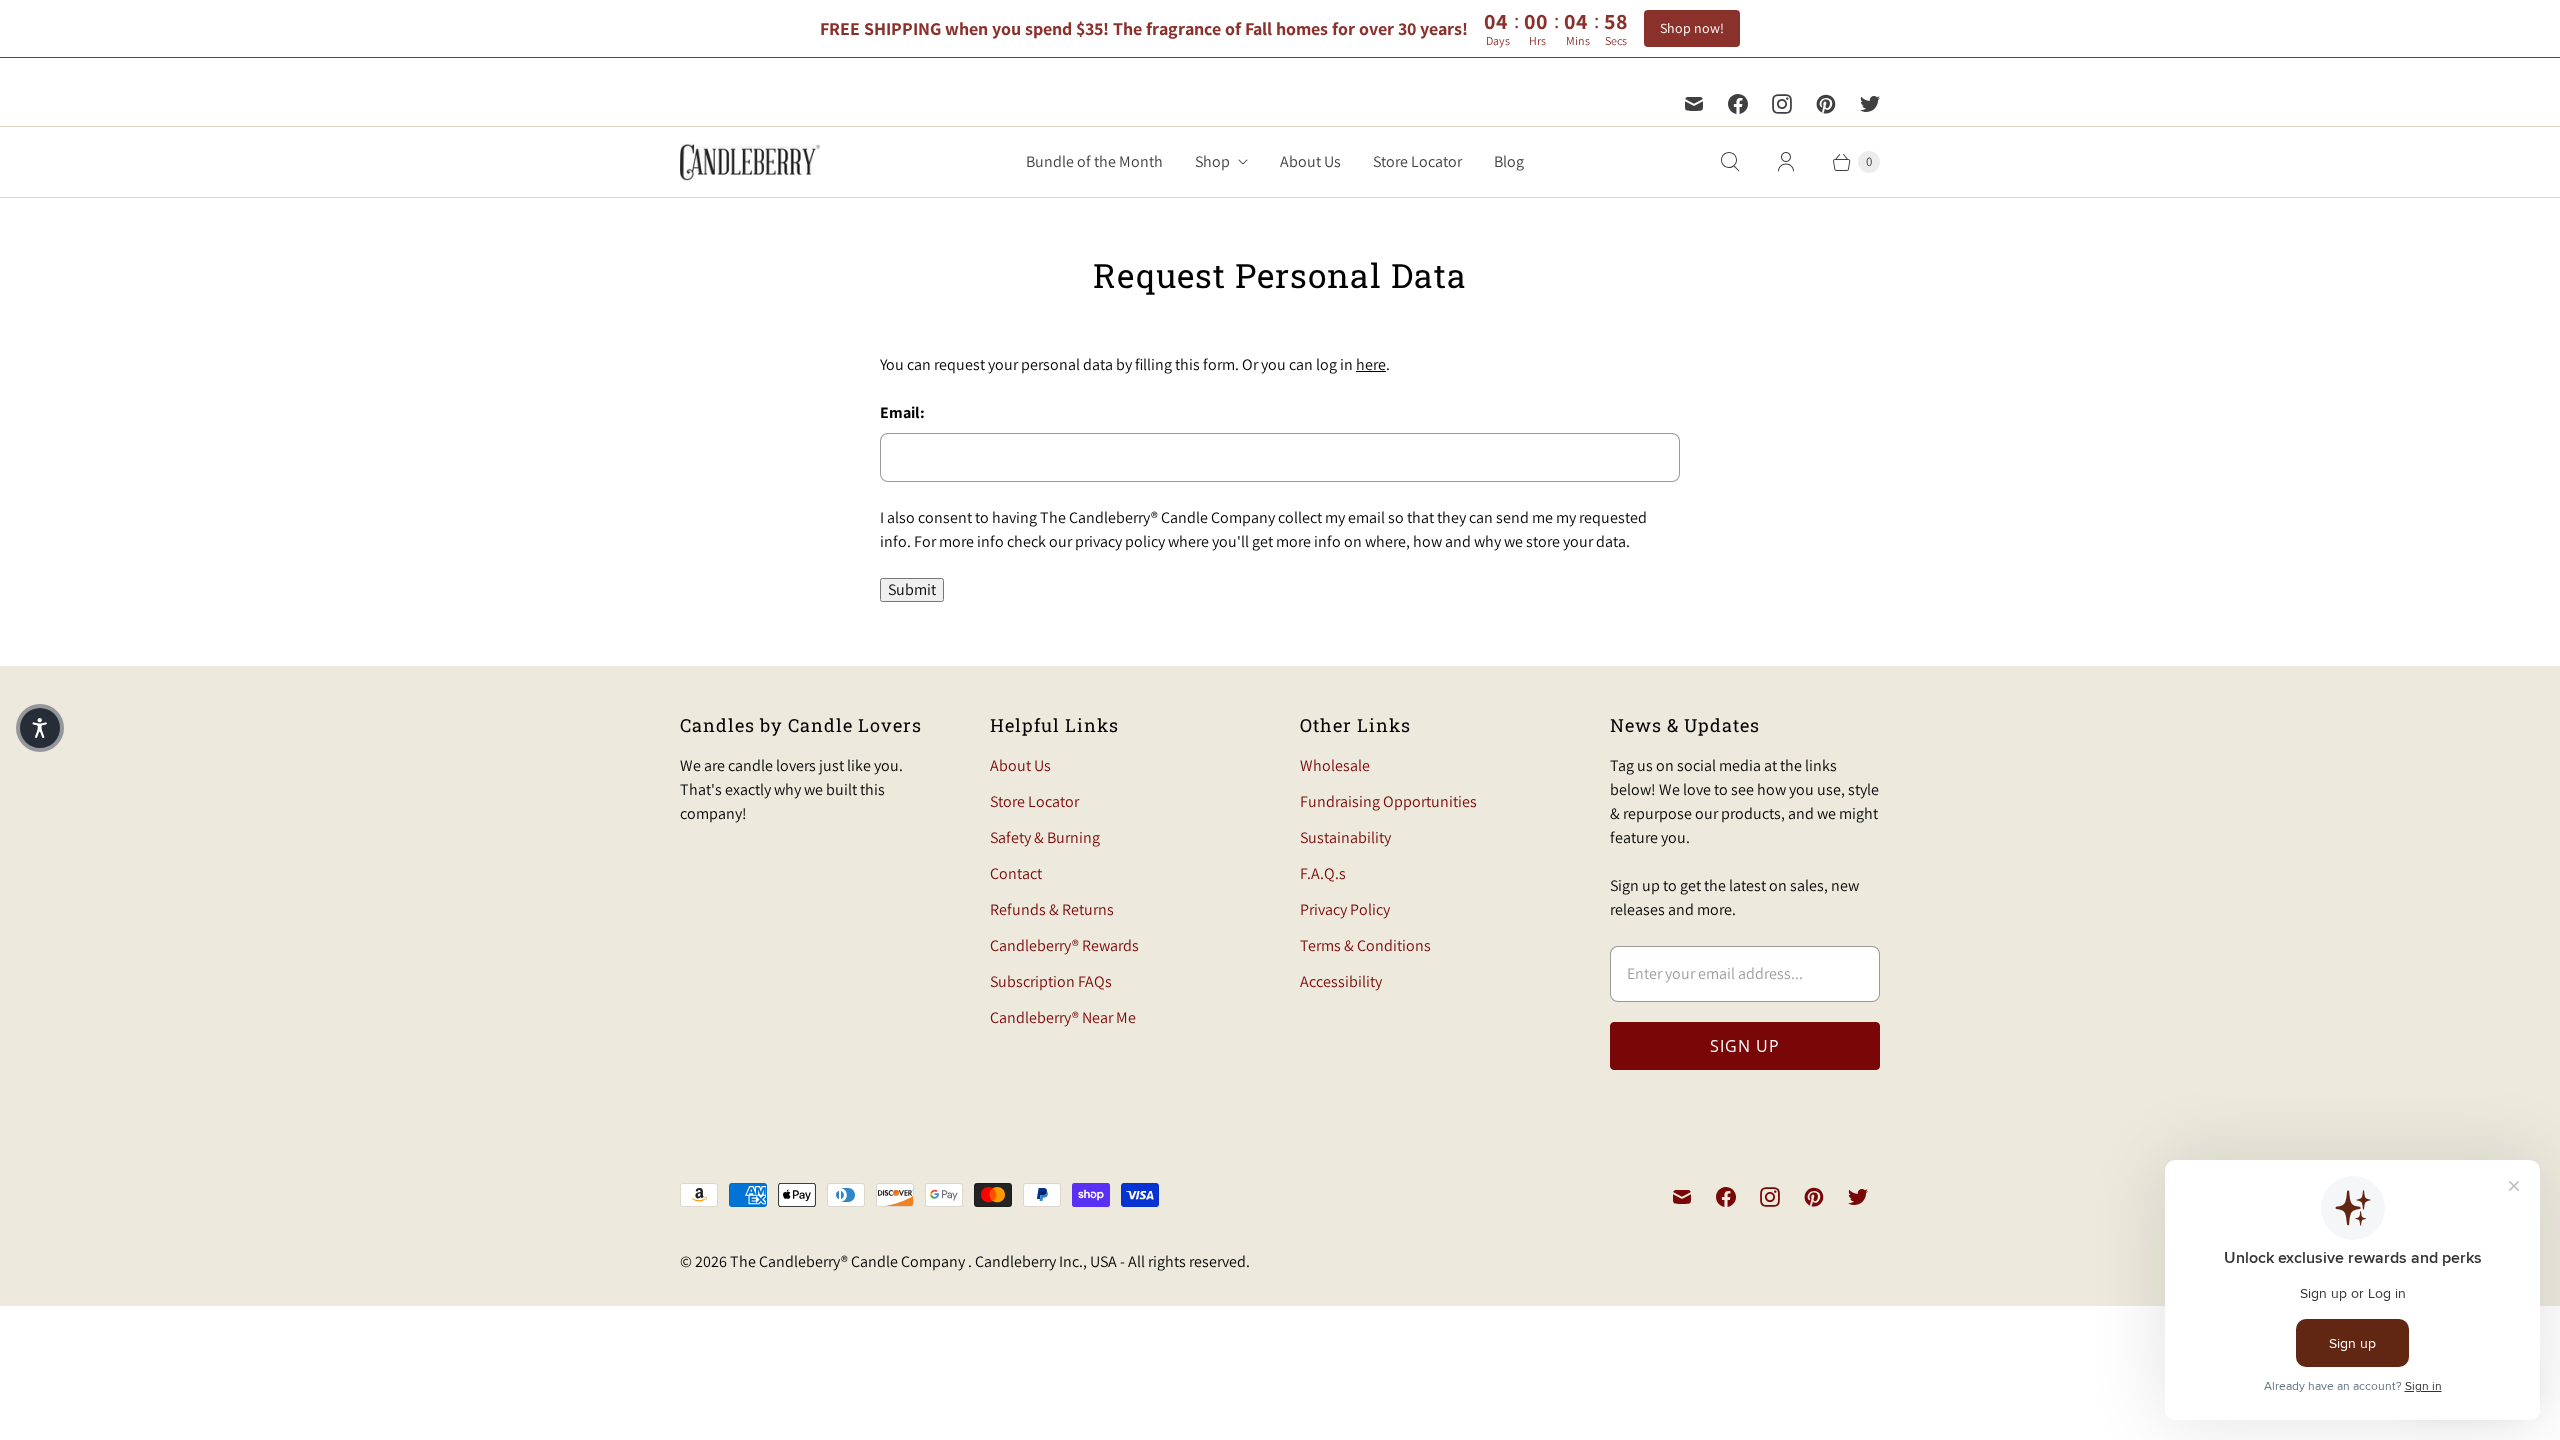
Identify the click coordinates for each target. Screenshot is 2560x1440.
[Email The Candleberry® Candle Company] (1694, 104)
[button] (40, 728)
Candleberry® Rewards (1064, 945)
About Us (1310, 161)
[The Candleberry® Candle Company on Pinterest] (1826, 104)
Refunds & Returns (1052, 909)
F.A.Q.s (1323, 873)
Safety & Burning (1045, 837)
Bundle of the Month (1094, 161)
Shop (1212, 161)
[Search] (1730, 162)
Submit (912, 589)
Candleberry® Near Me (1063, 1017)
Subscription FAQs (1051, 981)
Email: (902, 412)
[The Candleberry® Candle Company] (750, 162)
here (1371, 364)
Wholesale (1335, 765)
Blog (1509, 161)
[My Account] (1786, 162)
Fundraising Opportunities (1388, 801)
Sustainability (1345, 837)
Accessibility (1341, 981)
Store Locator (1417, 161)
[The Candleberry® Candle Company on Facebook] (1738, 104)
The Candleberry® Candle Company (849, 1261)
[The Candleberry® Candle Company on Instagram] (1782, 104)
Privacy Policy (1345, 909)
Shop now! (1692, 28)
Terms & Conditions (1365, 945)
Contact (1016, 873)
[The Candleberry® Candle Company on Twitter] (1870, 104)
